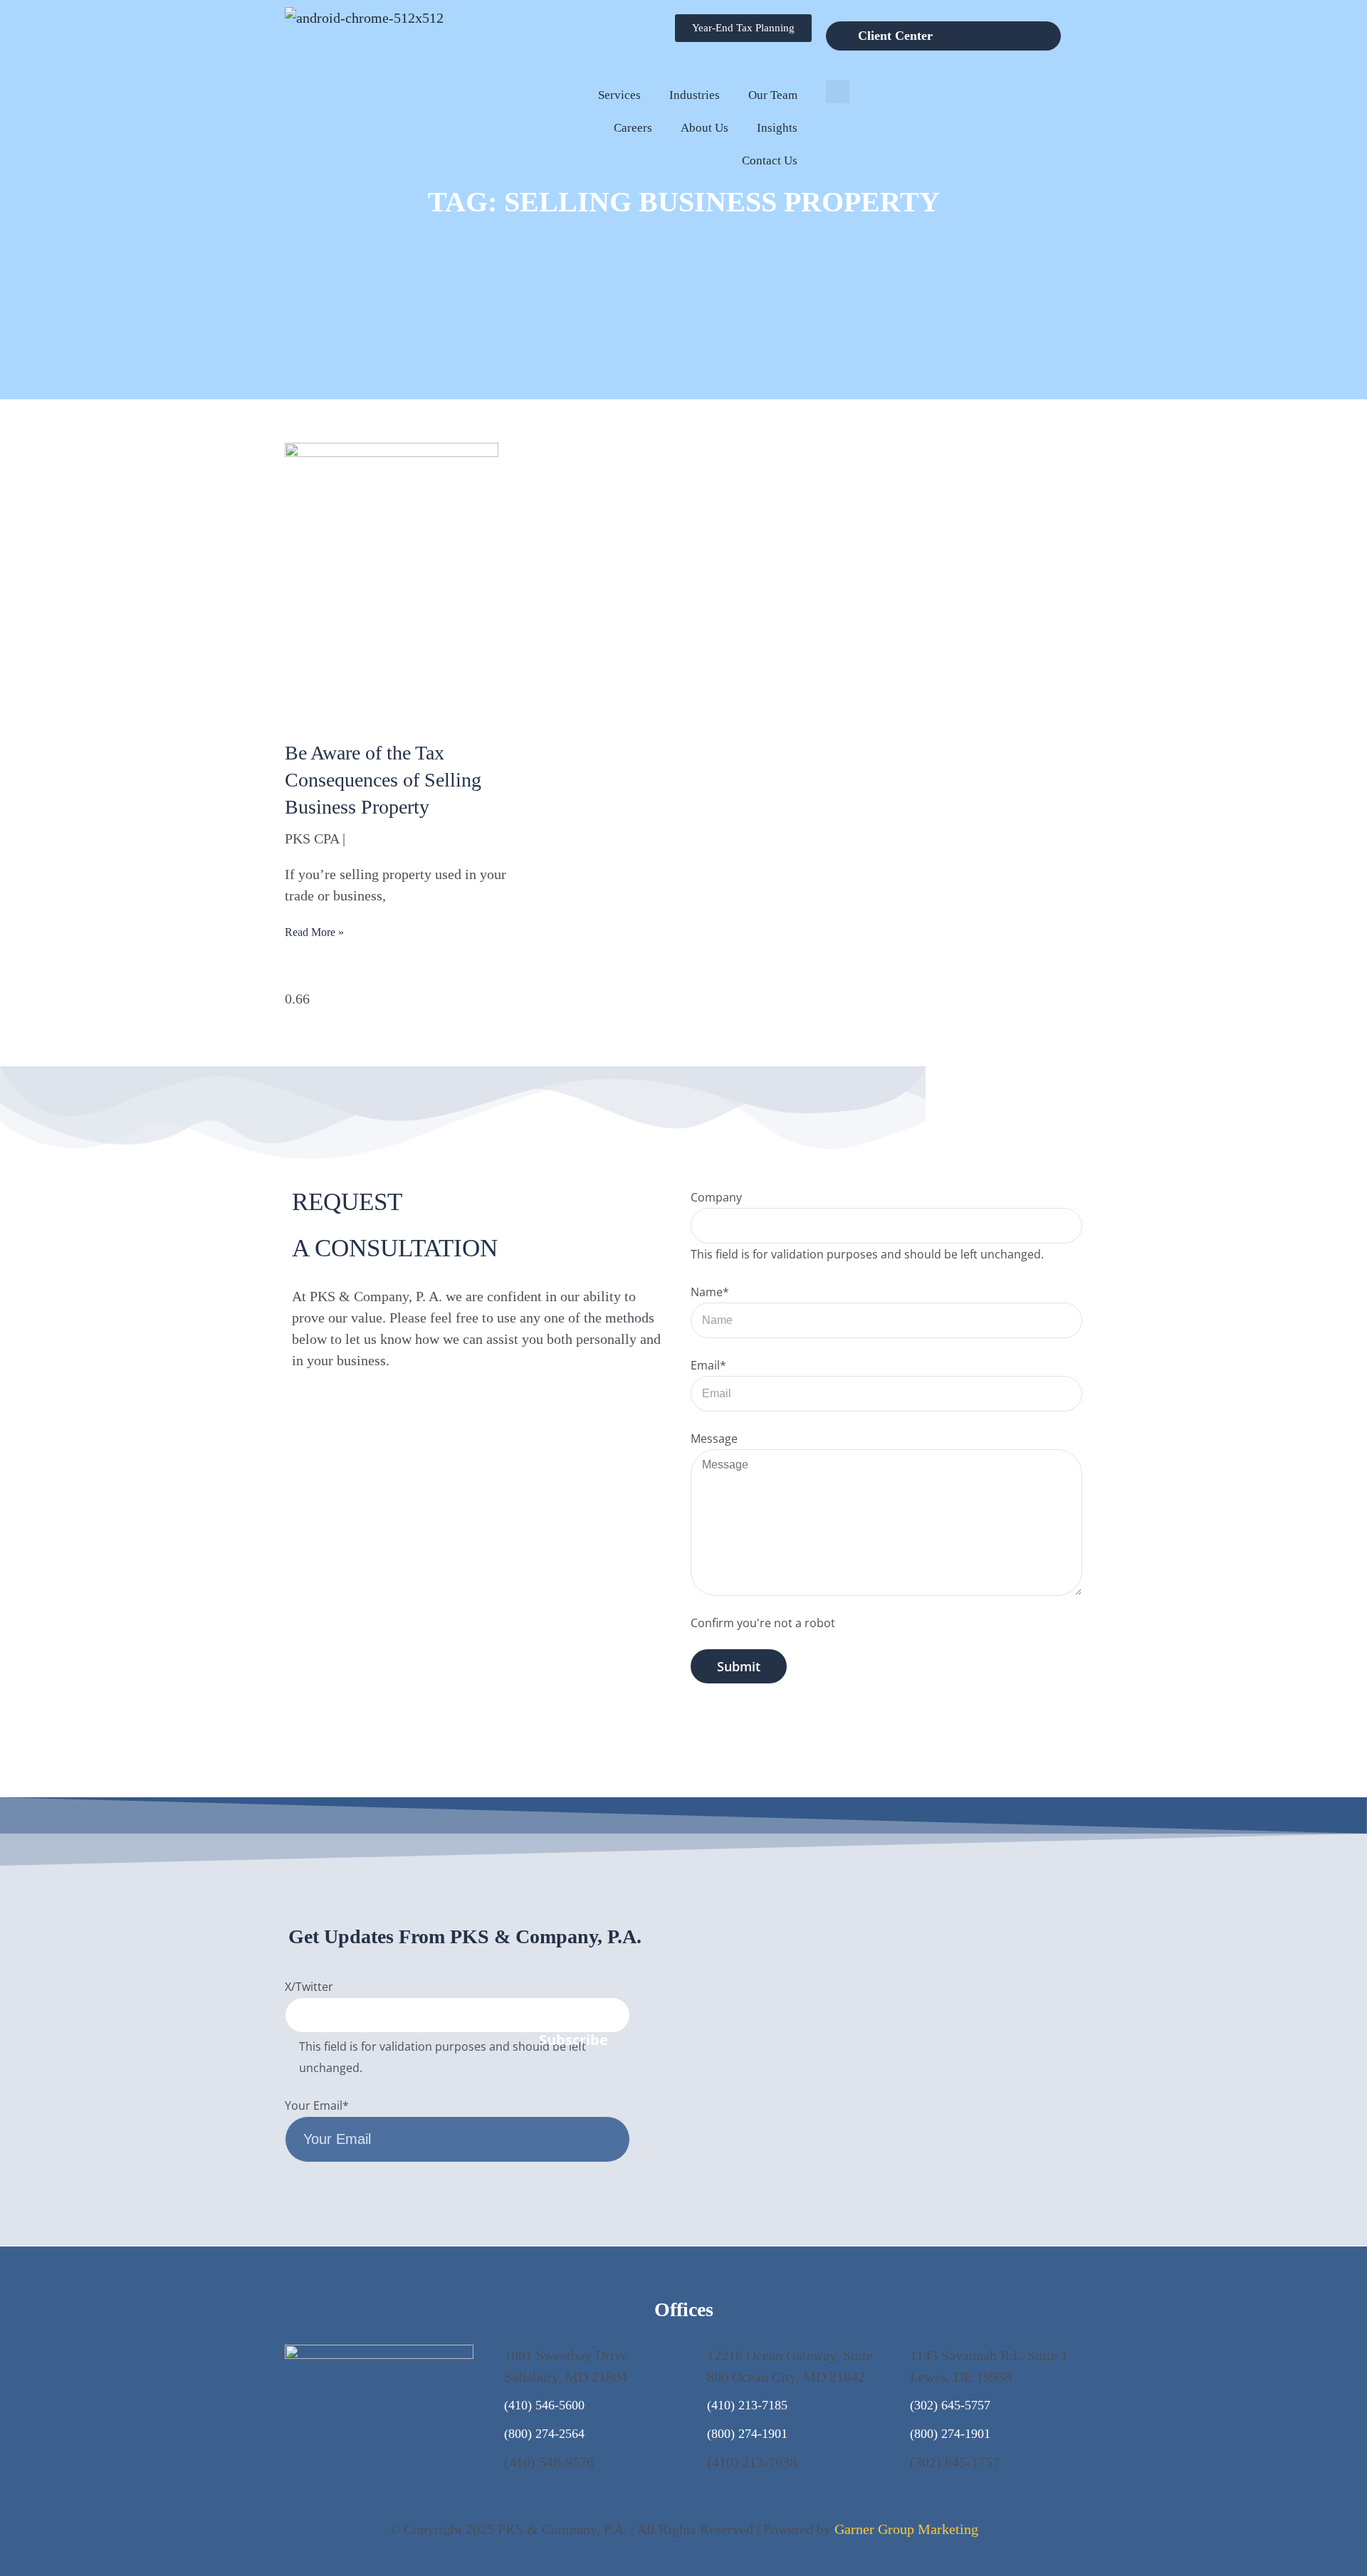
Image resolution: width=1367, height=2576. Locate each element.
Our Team (773, 95)
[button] (838, 91)
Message (714, 1439)
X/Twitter (309, 1987)
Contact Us (770, 161)
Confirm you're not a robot (763, 1623)
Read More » (314, 932)
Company (716, 1197)
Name (710, 1292)
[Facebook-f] (999, 2042)
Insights (777, 128)
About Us (705, 128)
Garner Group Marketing (906, 2529)
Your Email (317, 2106)
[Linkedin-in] (1068, 2042)
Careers (633, 128)
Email (708, 1365)
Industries (695, 95)
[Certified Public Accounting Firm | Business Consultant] (364, 18)
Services (619, 95)
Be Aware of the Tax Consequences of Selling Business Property (383, 780)
